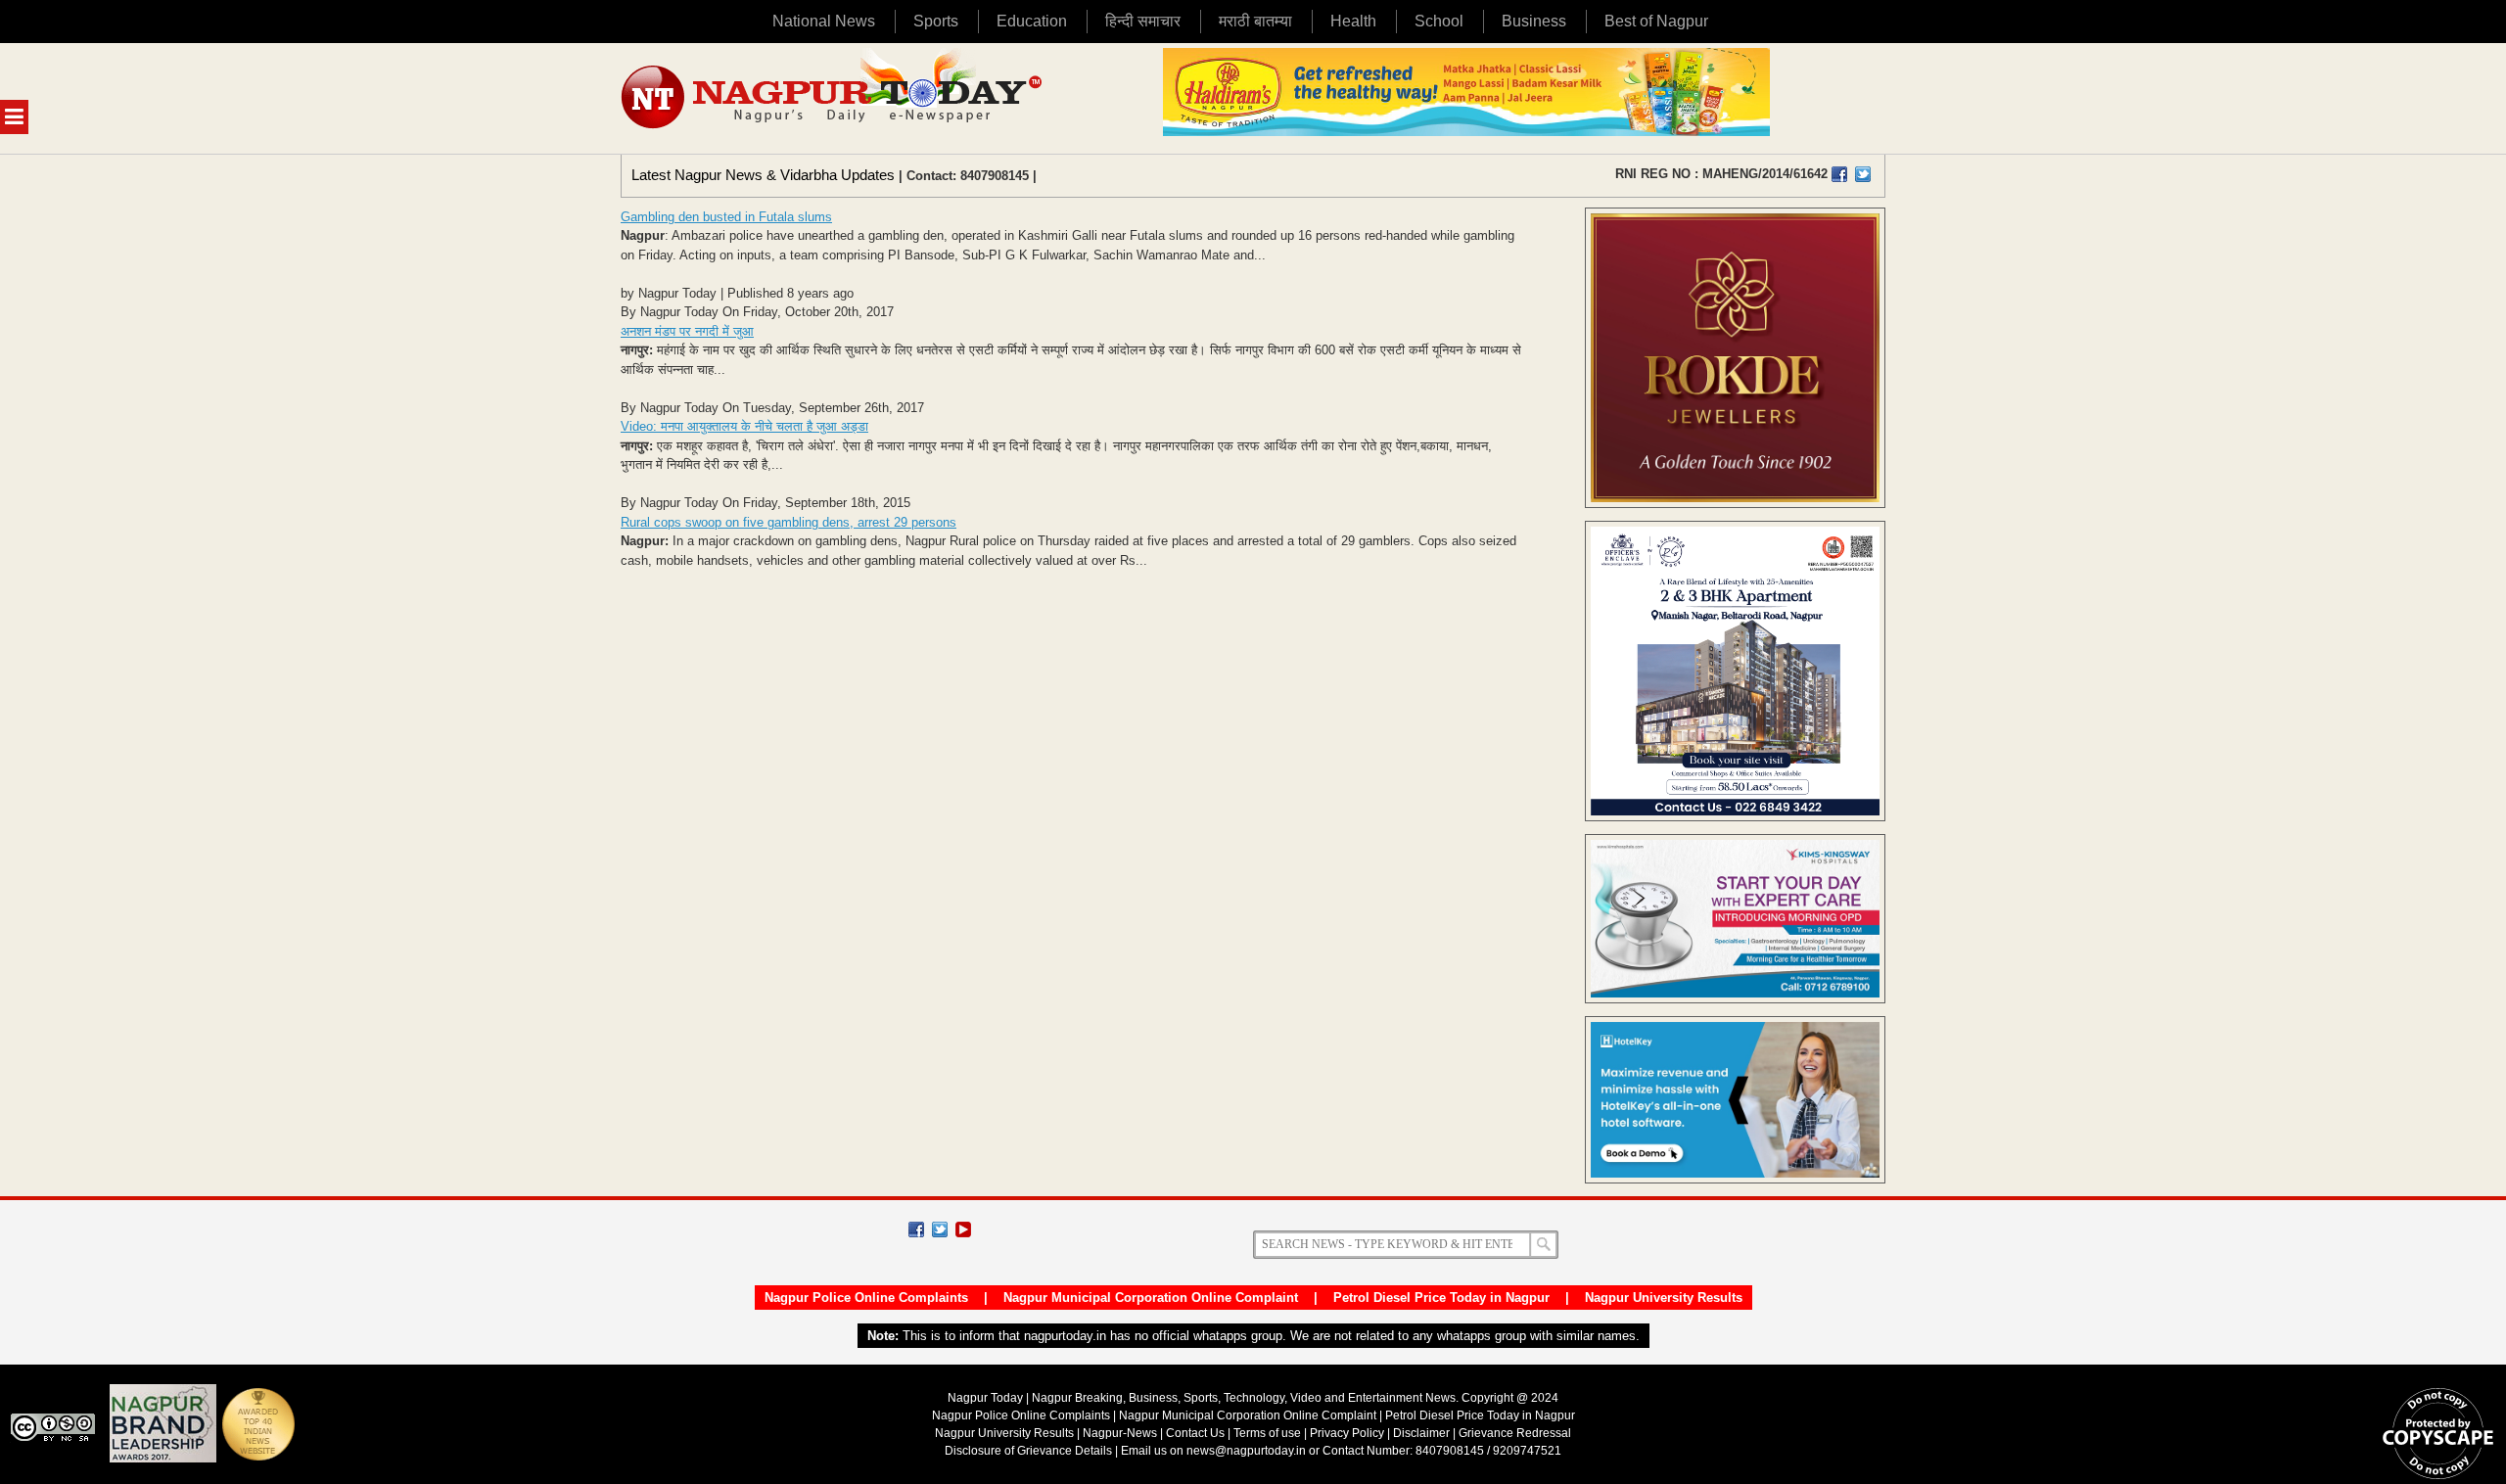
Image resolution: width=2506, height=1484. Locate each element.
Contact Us (1195, 1433)
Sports (936, 21)
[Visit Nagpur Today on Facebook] (1839, 174)
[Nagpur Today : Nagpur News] (834, 98)
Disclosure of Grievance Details (1028, 1451)
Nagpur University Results (1664, 1298)
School (1439, 21)
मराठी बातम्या (1255, 21)
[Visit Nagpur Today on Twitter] (1863, 174)
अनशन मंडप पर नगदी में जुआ (687, 331)
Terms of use (1267, 1433)
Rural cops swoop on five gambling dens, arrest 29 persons (789, 522)
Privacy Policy (1347, 1433)
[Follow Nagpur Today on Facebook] (916, 1229)
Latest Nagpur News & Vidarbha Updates (763, 175)
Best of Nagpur (1656, 21)
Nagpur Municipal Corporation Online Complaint (1151, 1298)
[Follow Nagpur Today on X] (940, 1229)
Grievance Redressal (1515, 1433)
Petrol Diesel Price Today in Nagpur (1441, 1298)
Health (1353, 21)
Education (1032, 21)
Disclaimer (1423, 1433)
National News (824, 21)
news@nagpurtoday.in (1246, 1451)
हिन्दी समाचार (1143, 21)
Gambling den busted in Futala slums (726, 217)
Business (1534, 21)
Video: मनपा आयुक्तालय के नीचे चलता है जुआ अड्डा (744, 426)
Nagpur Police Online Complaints (866, 1298)
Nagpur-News (1120, 1433)
